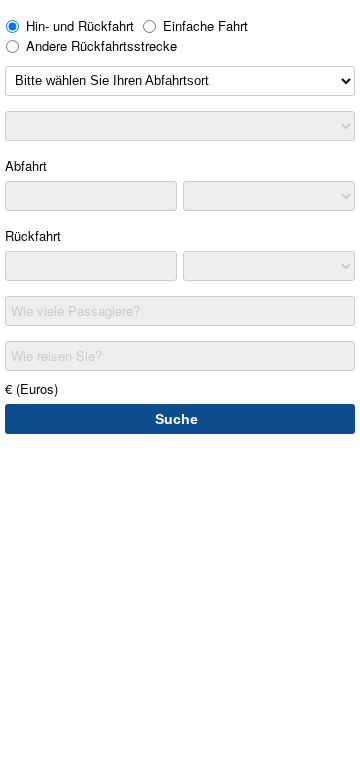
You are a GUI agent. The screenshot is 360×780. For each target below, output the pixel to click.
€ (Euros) (31, 388)
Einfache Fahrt (205, 25)
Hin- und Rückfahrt (80, 25)
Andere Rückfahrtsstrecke (101, 45)
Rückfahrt (33, 235)
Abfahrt (26, 165)
